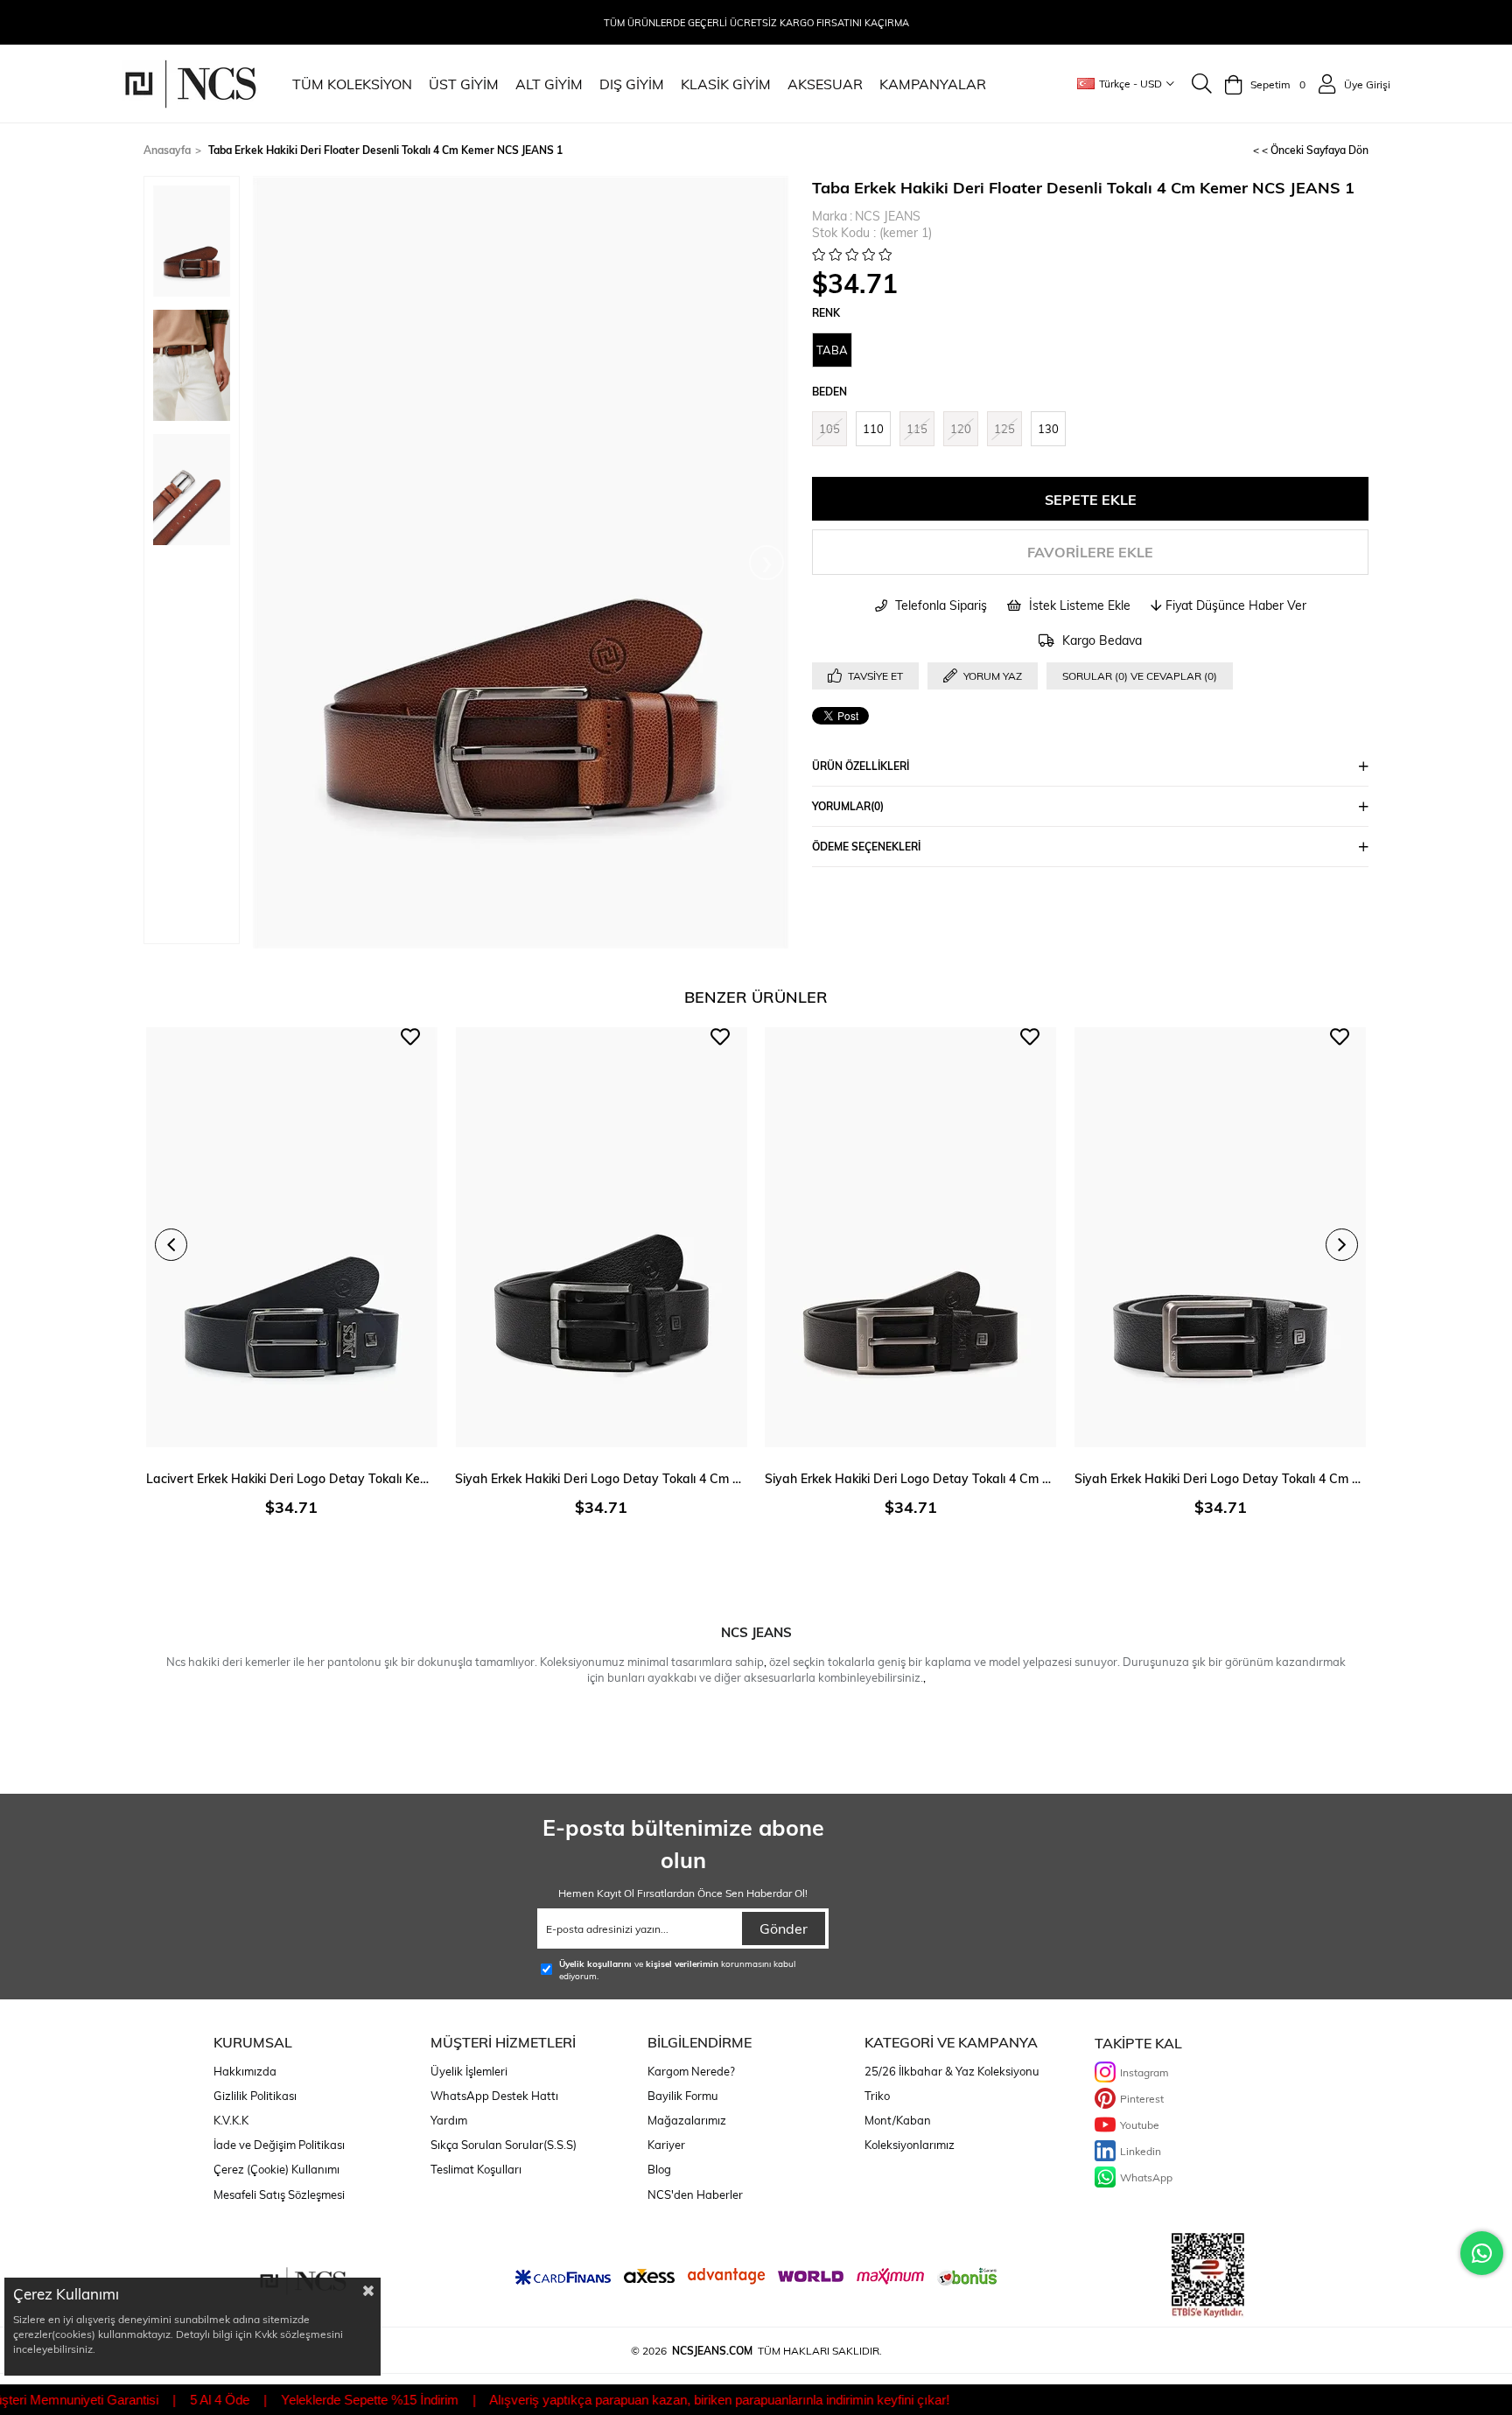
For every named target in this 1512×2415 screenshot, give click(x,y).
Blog (659, 2169)
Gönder (784, 1928)
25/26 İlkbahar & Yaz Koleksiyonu (952, 2071)
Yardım (449, 2120)
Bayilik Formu (683, 2096)
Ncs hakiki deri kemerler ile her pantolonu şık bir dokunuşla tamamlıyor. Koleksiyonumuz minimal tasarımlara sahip (465, 1662)
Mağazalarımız (687, 2120)
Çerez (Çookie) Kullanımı (276, 2169)
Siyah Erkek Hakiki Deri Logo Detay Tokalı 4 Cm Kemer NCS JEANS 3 (601, 1478)
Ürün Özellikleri (861, 766)
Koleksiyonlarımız (910, 2145)
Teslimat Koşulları (476, 2169)
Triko (877, 2096)
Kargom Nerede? (691, 2071)
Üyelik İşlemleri (469, 2071)
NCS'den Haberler (695, 2194)
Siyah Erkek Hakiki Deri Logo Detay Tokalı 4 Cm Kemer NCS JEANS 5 (1221, 1478)
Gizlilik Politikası (255, 2096)
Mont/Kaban (898, 2120)
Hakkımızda (245, 2071)
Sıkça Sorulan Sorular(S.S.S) (504, 2145)
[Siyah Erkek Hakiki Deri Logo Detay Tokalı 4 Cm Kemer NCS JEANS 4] (911, 1238)
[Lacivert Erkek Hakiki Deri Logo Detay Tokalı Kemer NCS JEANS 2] (292, 1238)
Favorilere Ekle (410, 1037)
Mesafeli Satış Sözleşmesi (279, 2194)
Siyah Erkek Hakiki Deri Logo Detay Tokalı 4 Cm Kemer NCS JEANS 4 (911, 1478)
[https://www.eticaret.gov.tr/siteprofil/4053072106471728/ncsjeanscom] (1208, 2275)
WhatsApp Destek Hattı (494, 2096)
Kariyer (666, 2145)
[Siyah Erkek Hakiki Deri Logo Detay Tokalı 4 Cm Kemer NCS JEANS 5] (1221, 1238)
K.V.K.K (231, 2120)
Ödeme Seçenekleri (866, 846)
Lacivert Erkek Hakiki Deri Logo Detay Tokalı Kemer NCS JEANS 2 (292, 1478)
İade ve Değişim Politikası (279, 2145)
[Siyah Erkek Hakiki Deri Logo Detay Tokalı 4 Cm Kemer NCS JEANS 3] (601, 1238)
